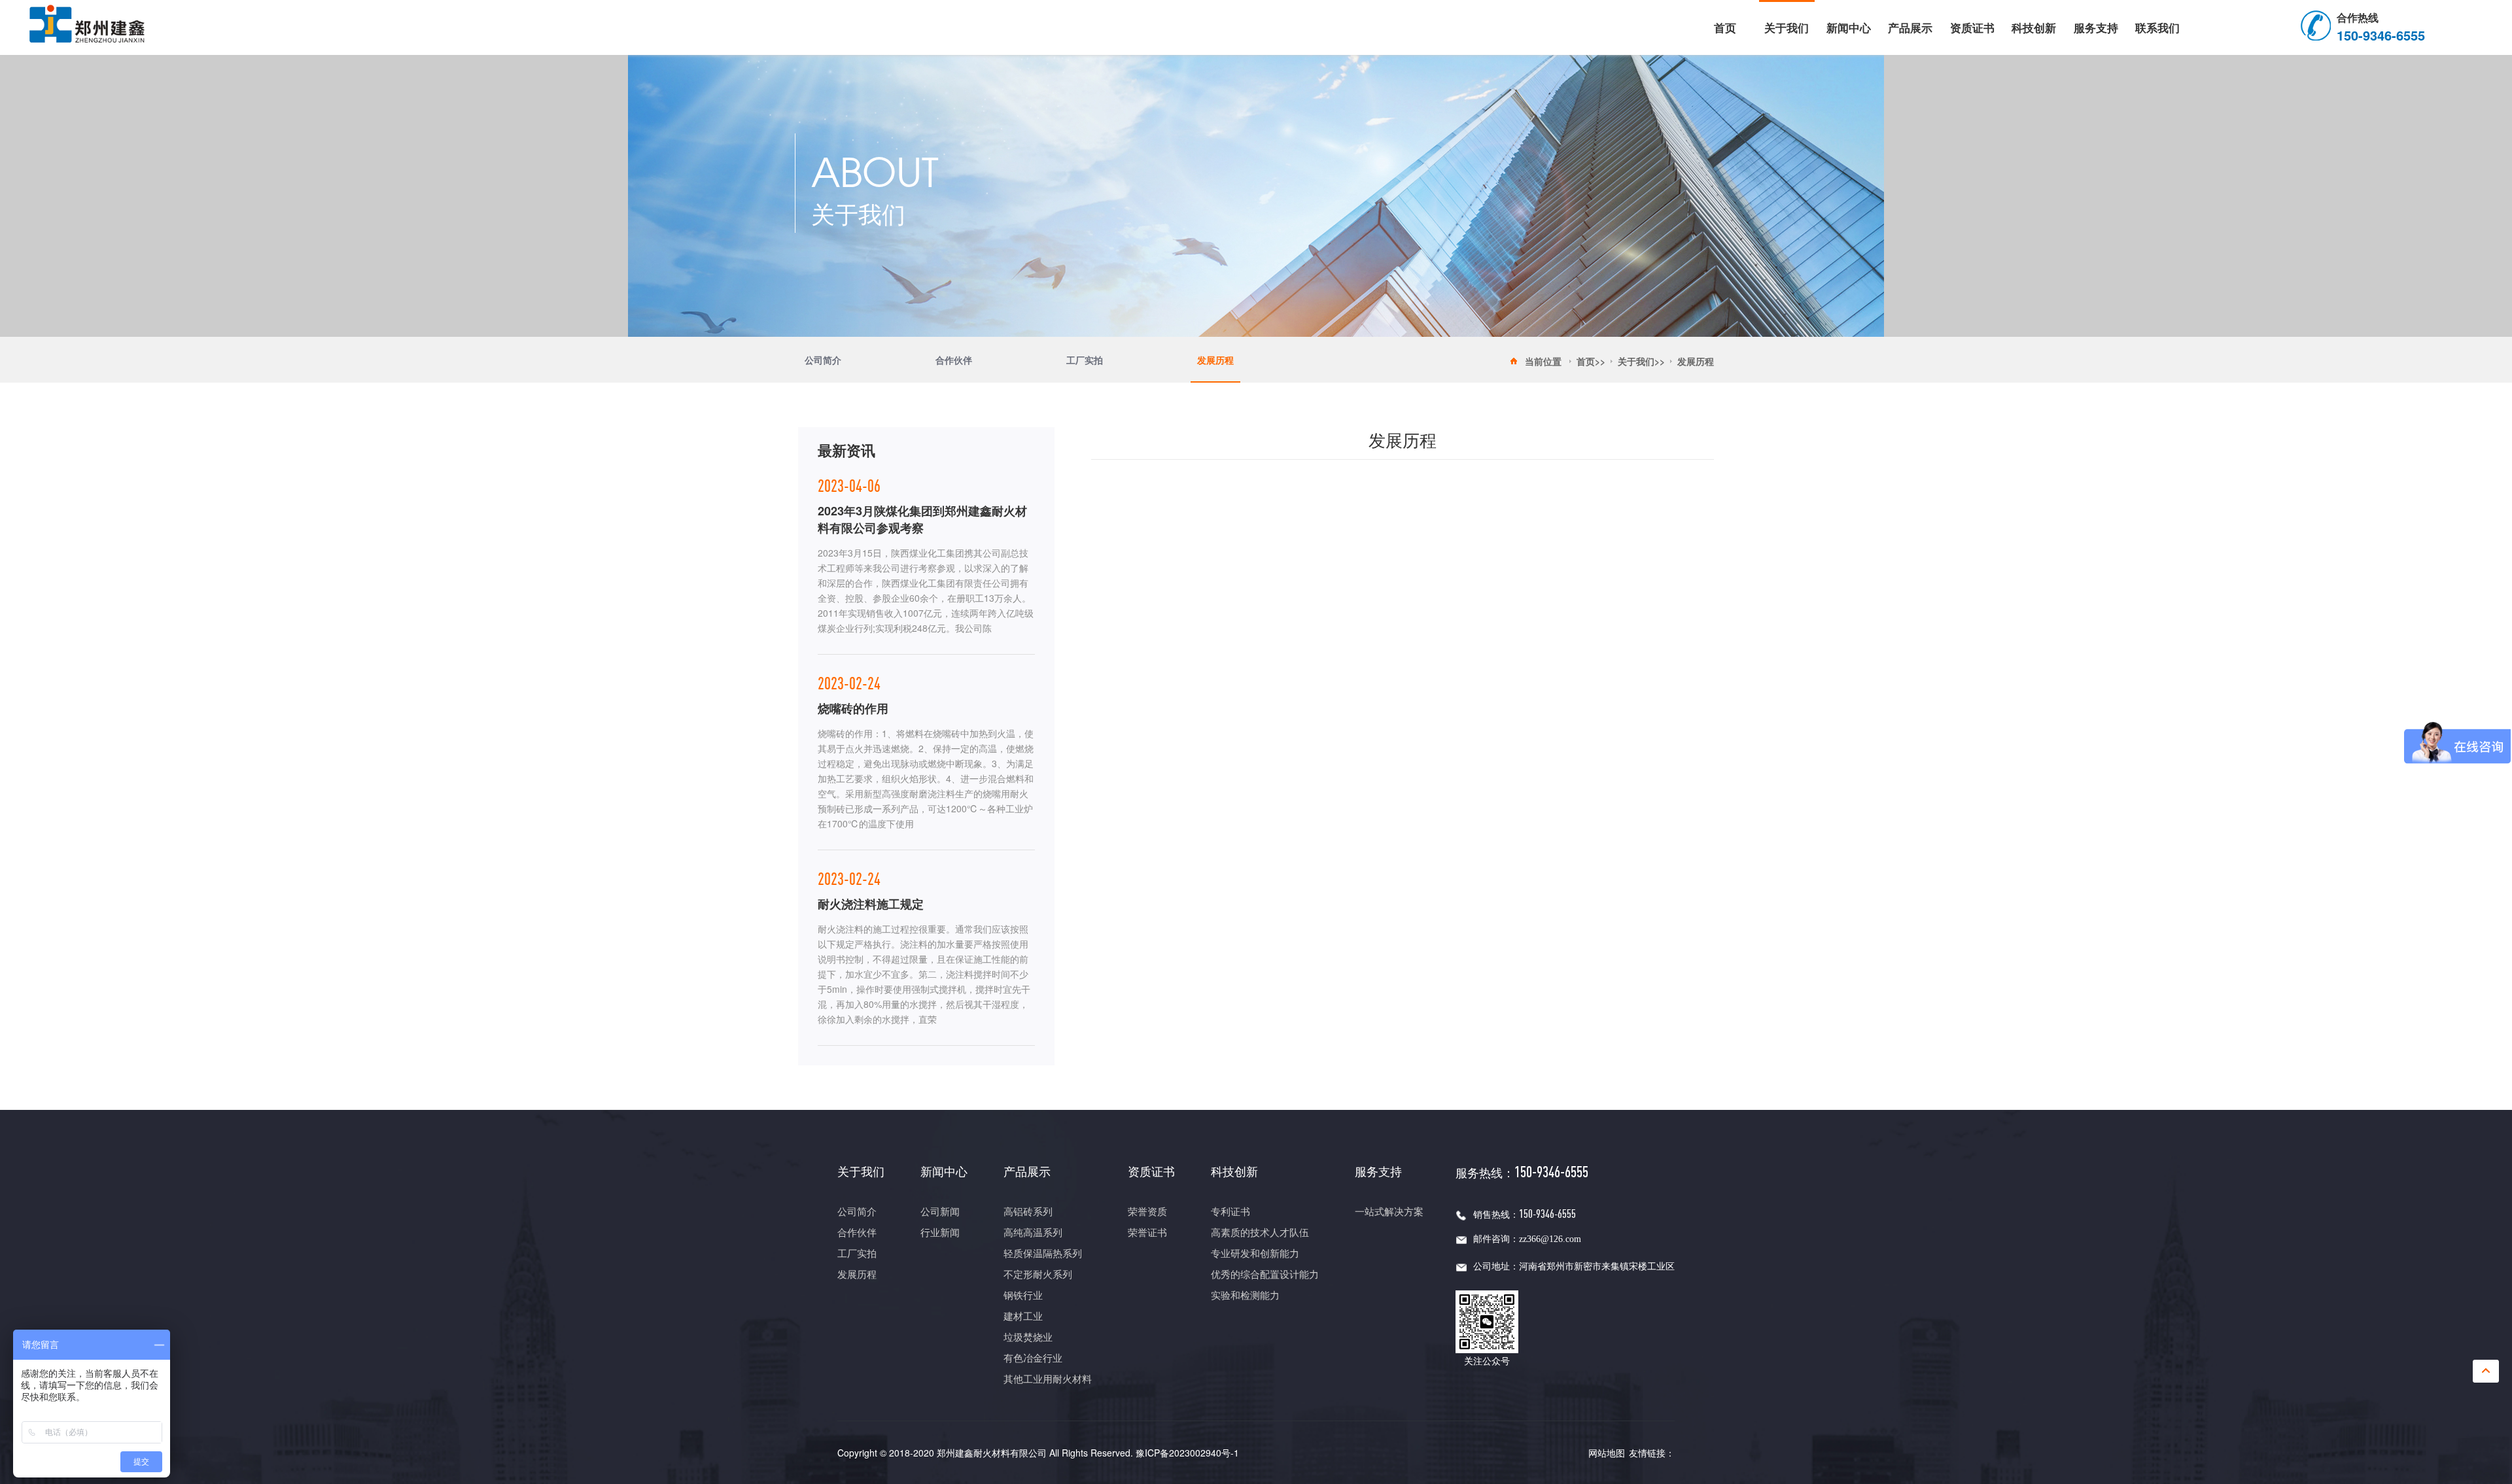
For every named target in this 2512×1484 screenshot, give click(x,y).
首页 (1725, 27)
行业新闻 (940, 1233)
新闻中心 (1849, 27)
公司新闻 (940, 1212)
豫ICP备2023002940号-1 (1187, 1453)
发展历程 (1215, 360)
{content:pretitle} (1152, 632)
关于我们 (1787, 27)
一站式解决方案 (1389, 1212)
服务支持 (2096, 27)
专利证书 (1230, 1212)
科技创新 (2034, 27)
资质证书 (1972, 27)
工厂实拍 (1085, 360)
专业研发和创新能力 (1255, 1254)
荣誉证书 (1147, 1233)
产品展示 (1910, 27)
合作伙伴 (954, 360)
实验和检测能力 (1245, 1296)
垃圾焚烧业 (1028, 1337)
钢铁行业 (1023, 1296)
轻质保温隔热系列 (1043, 1254)
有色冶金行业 (1033, 1358)
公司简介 (823, 360)
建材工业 (1023, 1317)
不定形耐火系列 (1038, 1275)
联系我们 (2157, 27)
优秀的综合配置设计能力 (1265, 1275)
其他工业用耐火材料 (1048, 1379)
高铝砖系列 (1028, 1212)
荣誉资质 (1147, 1212)
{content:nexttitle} (1402, 665)
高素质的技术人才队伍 (1260, 1233)
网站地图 (1607, 1453)
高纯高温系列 (1033, 1233)
